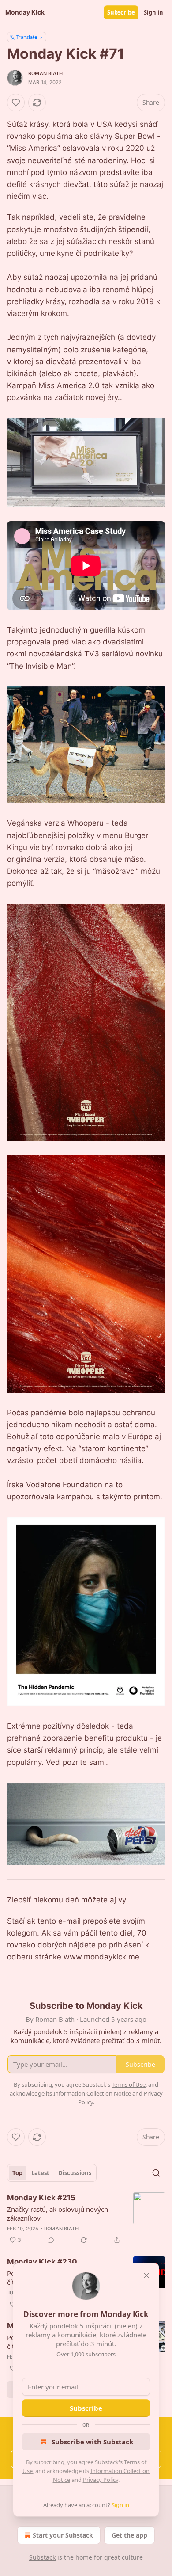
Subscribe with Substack (92, 2442)
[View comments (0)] (51, 2240)
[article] (86, 2219)
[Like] (16, 103)
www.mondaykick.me (101, 1957)
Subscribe (121, 12)
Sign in (153, 12)
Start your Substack (63, 2535)
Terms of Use (129, 2084)
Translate (27, 37)
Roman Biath (45, 73)
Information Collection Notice (92, 2093)
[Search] (156, 2173)
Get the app (129, 2535)
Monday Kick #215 (41, 2198)
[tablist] (52, 2173)
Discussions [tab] (75, 2173)
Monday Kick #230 (42, 2262)
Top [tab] (17, 2173)
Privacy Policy (101, 2480)
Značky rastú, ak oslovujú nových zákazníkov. (58, 2214)
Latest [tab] (40, 2173)
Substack (42, 2557)
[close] (146, 2275)
